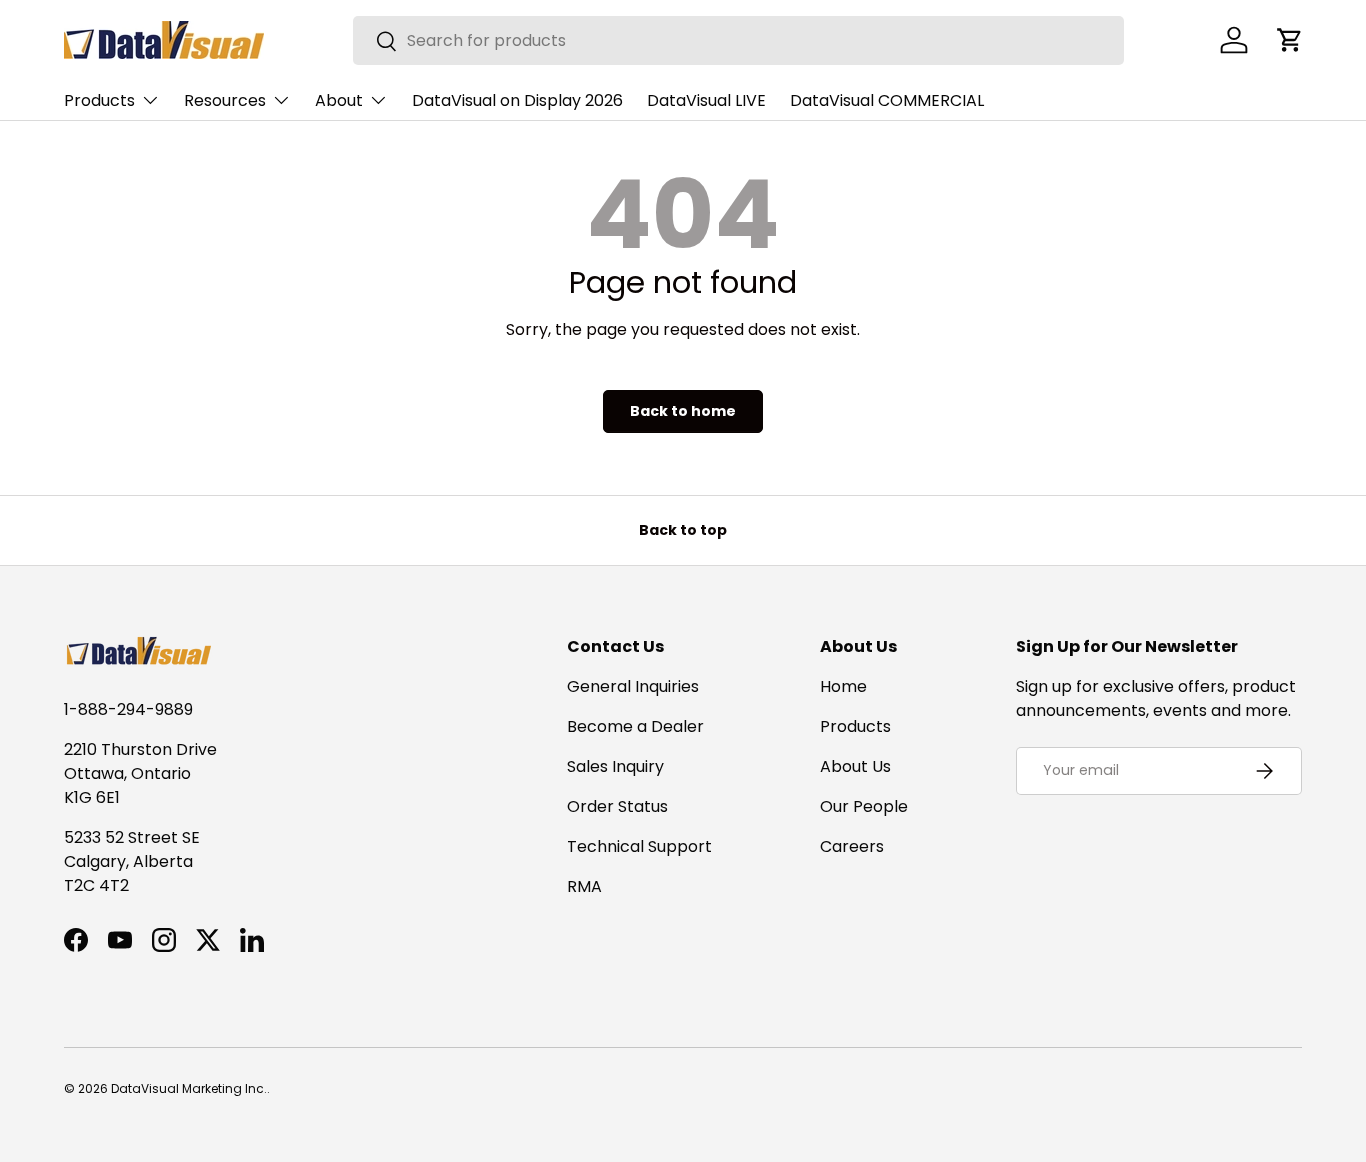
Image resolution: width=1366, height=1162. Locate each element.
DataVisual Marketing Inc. (189, 1088)
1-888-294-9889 (128, 709)
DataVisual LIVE (706, 100)
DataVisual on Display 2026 (517, 100)
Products (99, 100)
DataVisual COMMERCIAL (887, 100)
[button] (1290, 40)
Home (843, 686)
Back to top (683, 530)
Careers (852, 846)
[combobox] (738, 40)
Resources (225, 100)
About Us (855, 766)
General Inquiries (633, 686)
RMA (584, 886)
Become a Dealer (635, 726)
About (339, 100)
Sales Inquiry (615, 766)
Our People (864, 806)
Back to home (683, 411)
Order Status (617, 806)
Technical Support (639, 846)
